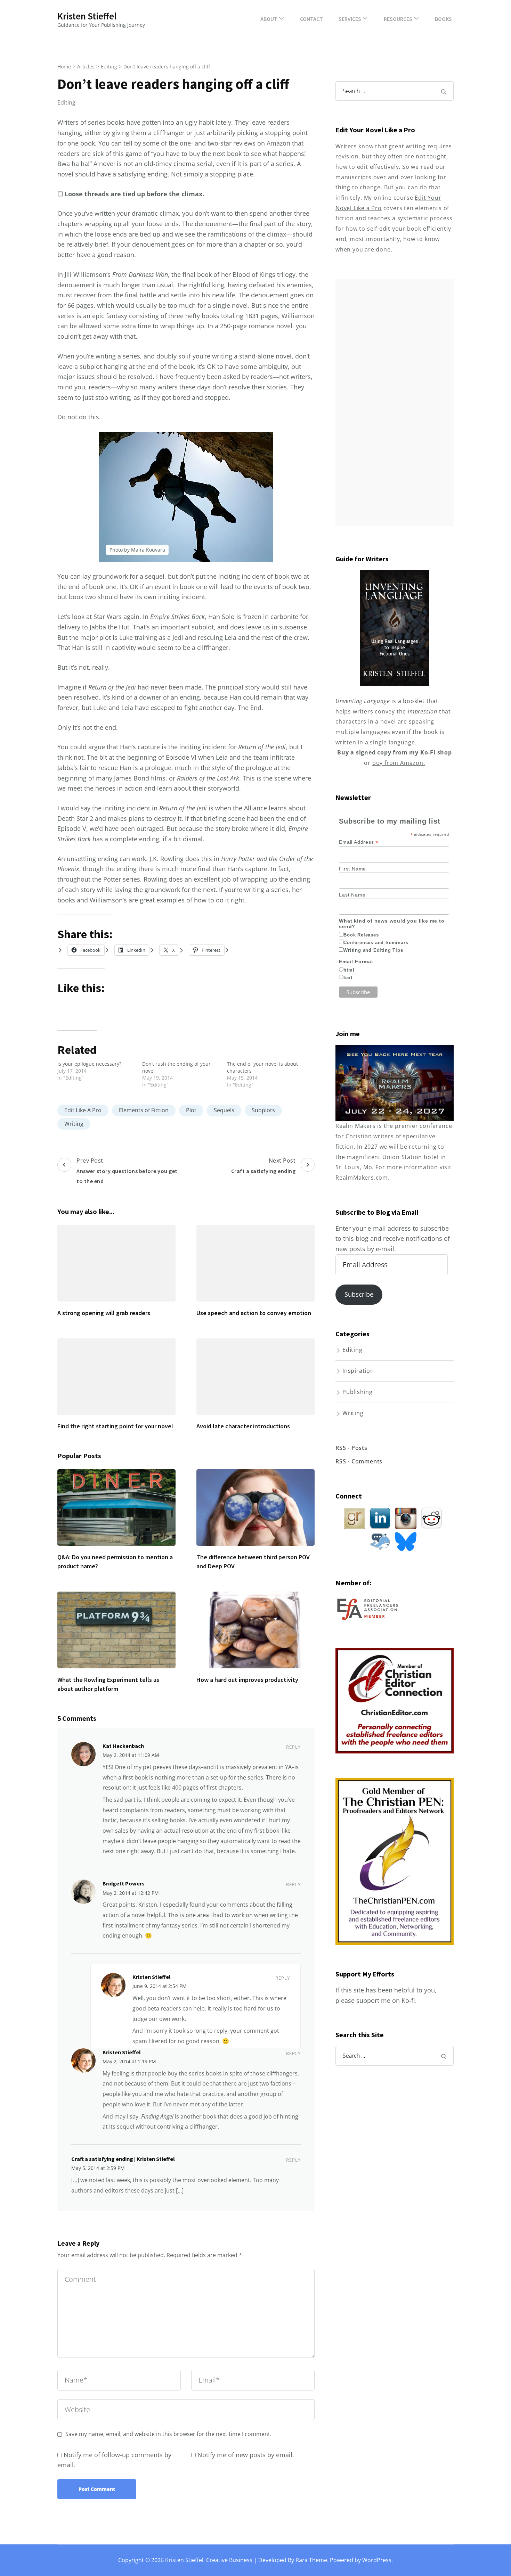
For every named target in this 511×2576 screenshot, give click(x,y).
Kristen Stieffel (87, 16)
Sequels (224, 1110)
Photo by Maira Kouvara (137, 550)
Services (350, 19)
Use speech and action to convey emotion (254, 1313)
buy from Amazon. (399, 763)
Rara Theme (311, 2560)
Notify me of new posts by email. (246, 2455)
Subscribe (359, 1294)
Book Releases (361, 935)
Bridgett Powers (124, 1883)
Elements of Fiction (144, 1110)
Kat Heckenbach (123, 1746)
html (349, 970)
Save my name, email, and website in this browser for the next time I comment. (168, 2434)
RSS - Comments (359, 1461)
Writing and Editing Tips (373, 950)
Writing (74, 1124)
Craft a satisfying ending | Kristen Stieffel (123, 2159)
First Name (352, 869)
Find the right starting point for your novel (115, 1426)
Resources (398, 19)
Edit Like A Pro (83, 1110)
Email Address (359, 842)
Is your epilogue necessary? (89, 1064)
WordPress (377, 2560)
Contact (311, 19)
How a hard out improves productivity (247, 1680)
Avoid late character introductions (243, 1426)
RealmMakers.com (362, 1178)
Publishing (358, 1392)
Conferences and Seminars (376, 943)
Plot (191, 1110)
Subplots (263, 1110)
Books (443, 19)
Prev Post (127, 1171)
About (269, 19)
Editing (66, 102)
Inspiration (358, 1371)
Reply (293, 1747)
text (348, 978)
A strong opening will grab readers (104, 1313)
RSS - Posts (351, 1448)
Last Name (352, 895)
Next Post (263, 1166)
